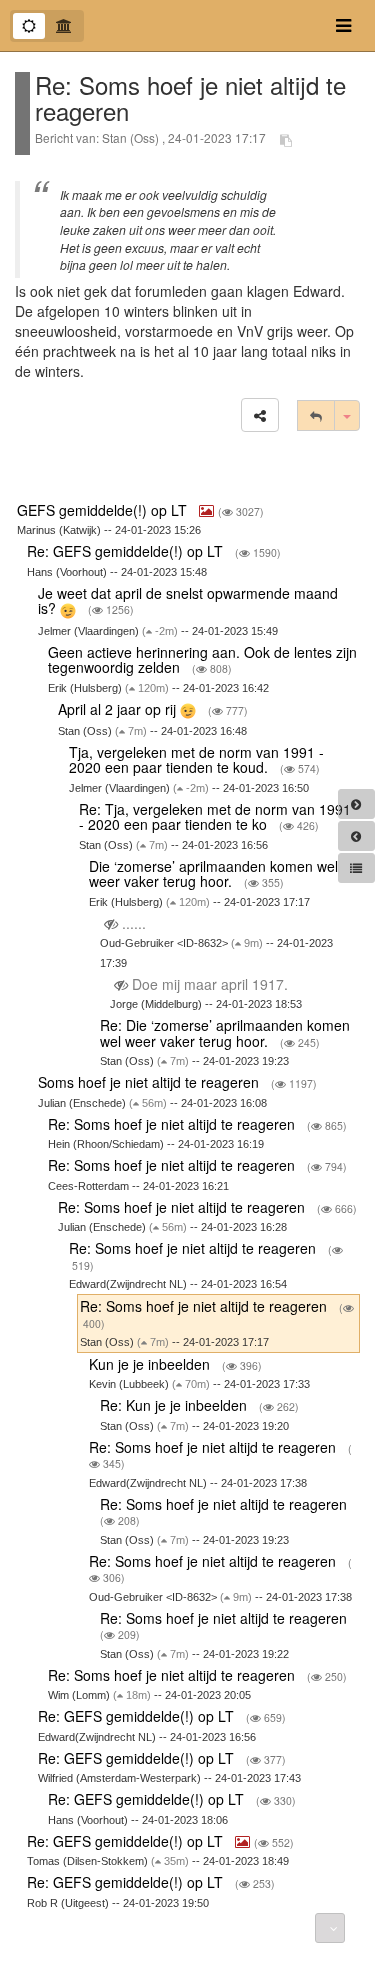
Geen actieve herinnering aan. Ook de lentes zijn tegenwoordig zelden (202, 659)
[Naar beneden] (330, 1928)
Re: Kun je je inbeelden (175, 1405)
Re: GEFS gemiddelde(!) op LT (127, 551)
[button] (260, 415)
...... (134, 923)
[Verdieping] (64, 26)
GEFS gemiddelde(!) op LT (104, 510)
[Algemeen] (29, 26)
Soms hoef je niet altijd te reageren (150, 1082)
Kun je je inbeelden (151, 1364)
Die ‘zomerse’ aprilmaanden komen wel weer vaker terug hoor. (213, 873)
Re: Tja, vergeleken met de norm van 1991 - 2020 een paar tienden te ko (215, 816)
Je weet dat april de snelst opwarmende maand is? (188, 600)
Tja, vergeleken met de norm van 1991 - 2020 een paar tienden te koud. (196, 759)
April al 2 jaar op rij (119, 709)
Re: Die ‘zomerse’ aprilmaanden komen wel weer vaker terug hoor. (225, 1032)
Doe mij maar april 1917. (210, 984)
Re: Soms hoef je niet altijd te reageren (173, 1124)
